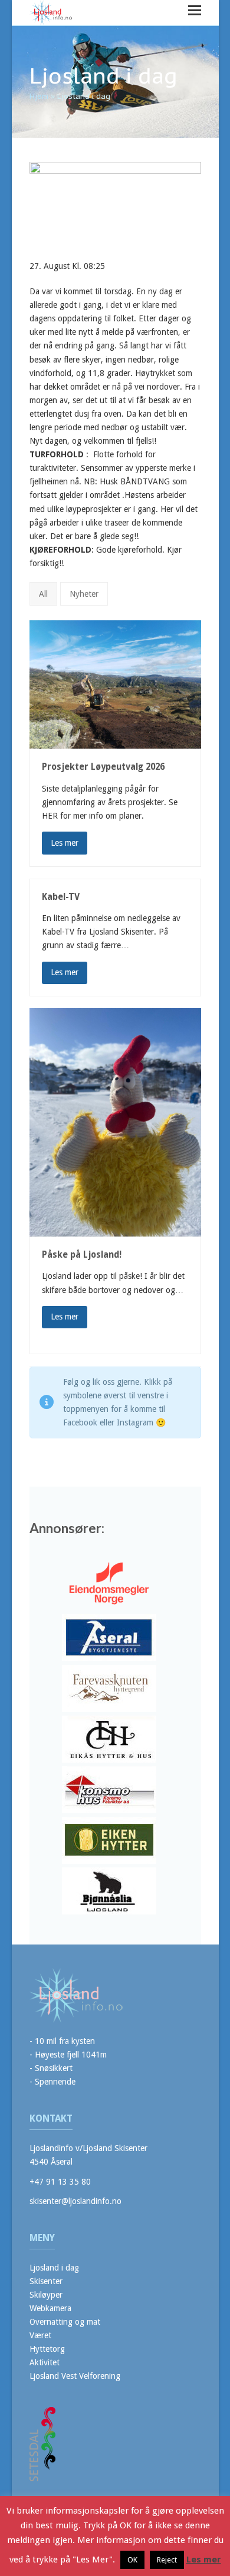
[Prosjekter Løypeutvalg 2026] (115, 684)
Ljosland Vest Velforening (75, 2376)
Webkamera (50, 2308)
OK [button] (132, 2560)
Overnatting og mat (65, 2322)
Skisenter (46, 2281)
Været (40, 2335)
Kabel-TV (61, 897)
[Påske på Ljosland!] (115, 1121)
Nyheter (84, 594)
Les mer (65, 843)
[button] (195, 10)
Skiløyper (46, 2295)
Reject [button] (167, 2560)
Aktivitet (45, 2362)
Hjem (39, 96)
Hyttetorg (47, 2349)
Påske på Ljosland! (82, 1255)
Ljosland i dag (54, 2268)
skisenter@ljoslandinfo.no (75, 2201)
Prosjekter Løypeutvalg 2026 (103, 767)
